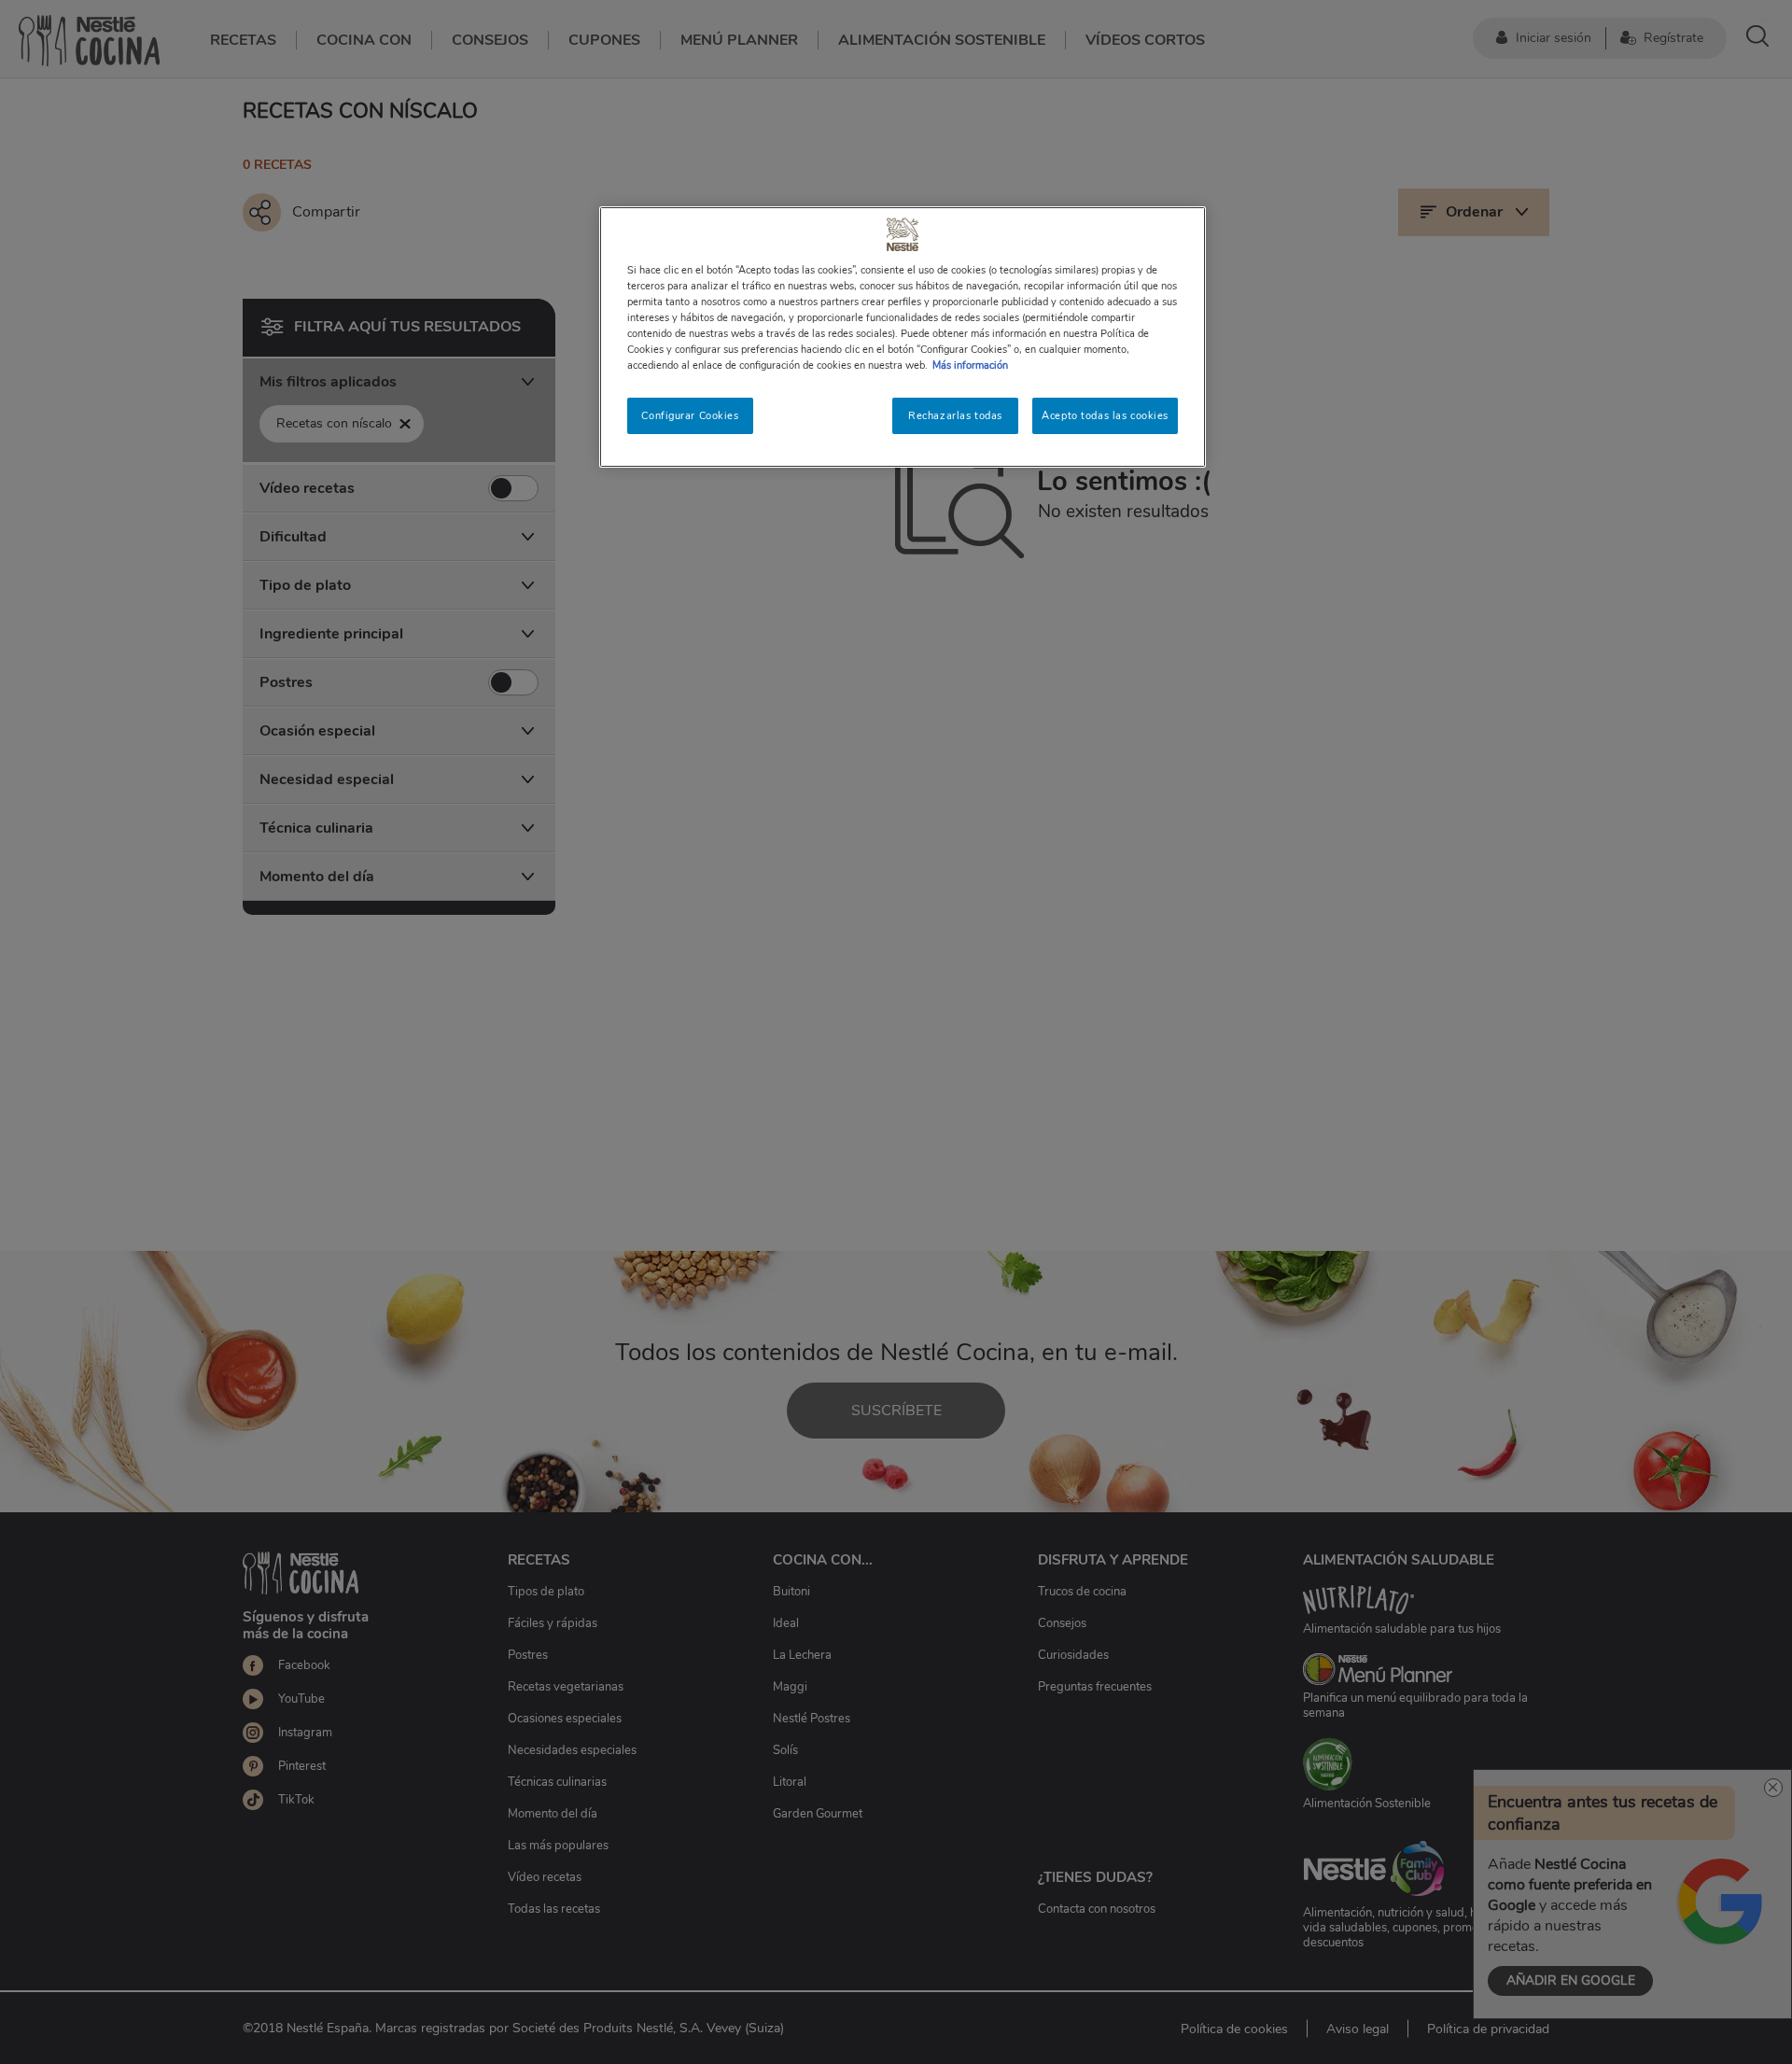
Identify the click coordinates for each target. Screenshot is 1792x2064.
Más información (970, 365)
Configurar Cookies (690, 415)
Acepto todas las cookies (1105, 415)
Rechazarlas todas (955, 415)
